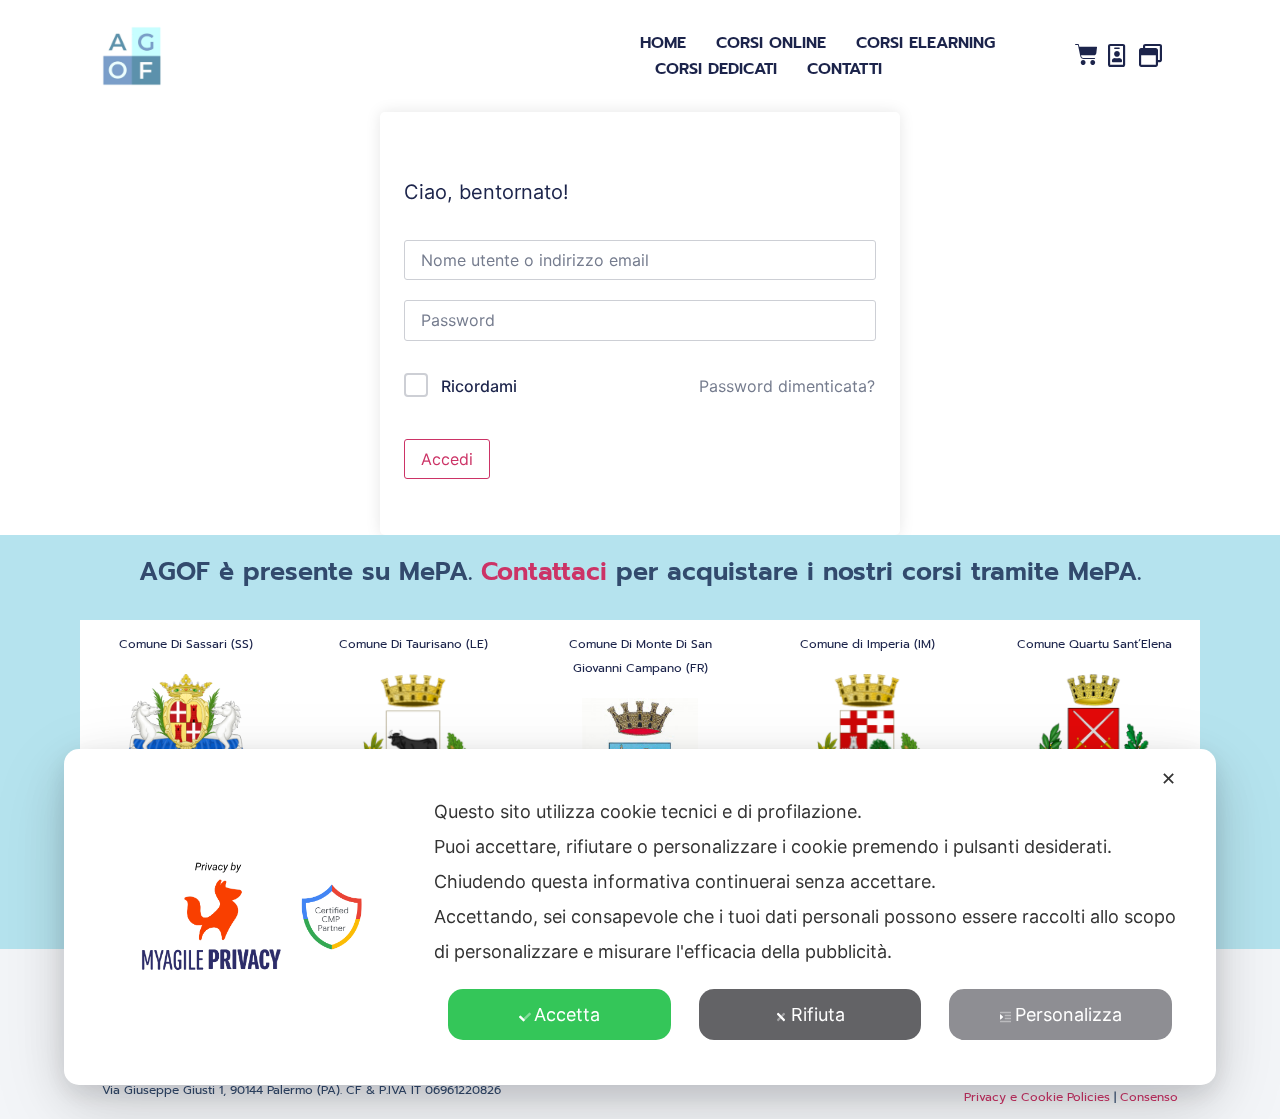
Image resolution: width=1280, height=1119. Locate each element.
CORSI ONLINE (771, 43)
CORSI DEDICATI (716, 69)
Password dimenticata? (787, 386)
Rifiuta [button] (818, 1014)
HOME (663, 43)
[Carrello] (1086, 54)
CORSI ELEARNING (925, 43)
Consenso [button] (1149, 1097)
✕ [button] (1168, 778)
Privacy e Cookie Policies (1037, 1097)
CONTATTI (844, 69)
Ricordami (479, 386)
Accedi (447, 459)
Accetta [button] (567, 1014)
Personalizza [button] (1068, 1014)
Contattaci (544, 572)
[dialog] (640, 917)
